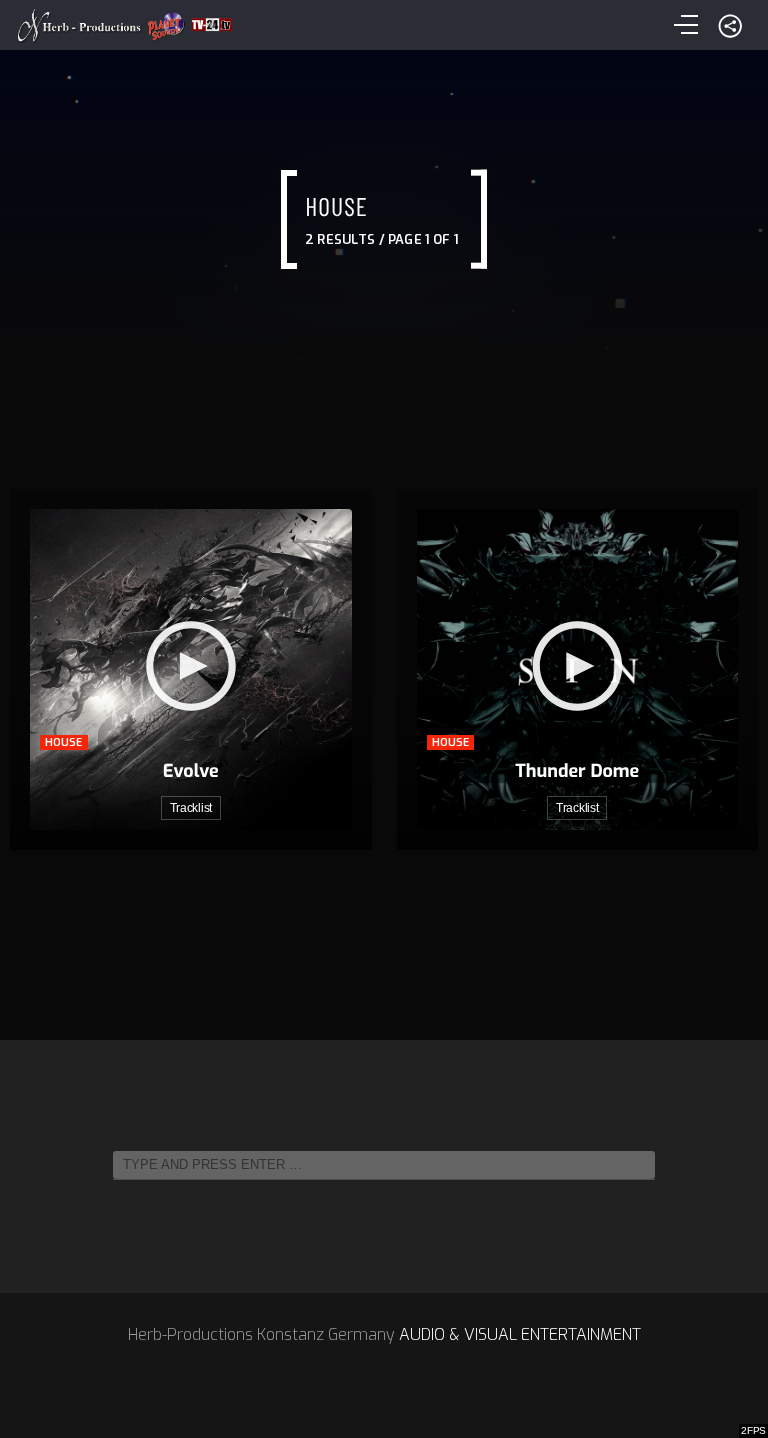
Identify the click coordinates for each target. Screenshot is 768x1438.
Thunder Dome (577, 771)
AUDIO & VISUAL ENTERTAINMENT (520, 1334)
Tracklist (191, 808)
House (64, 742)
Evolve (191, 771)
